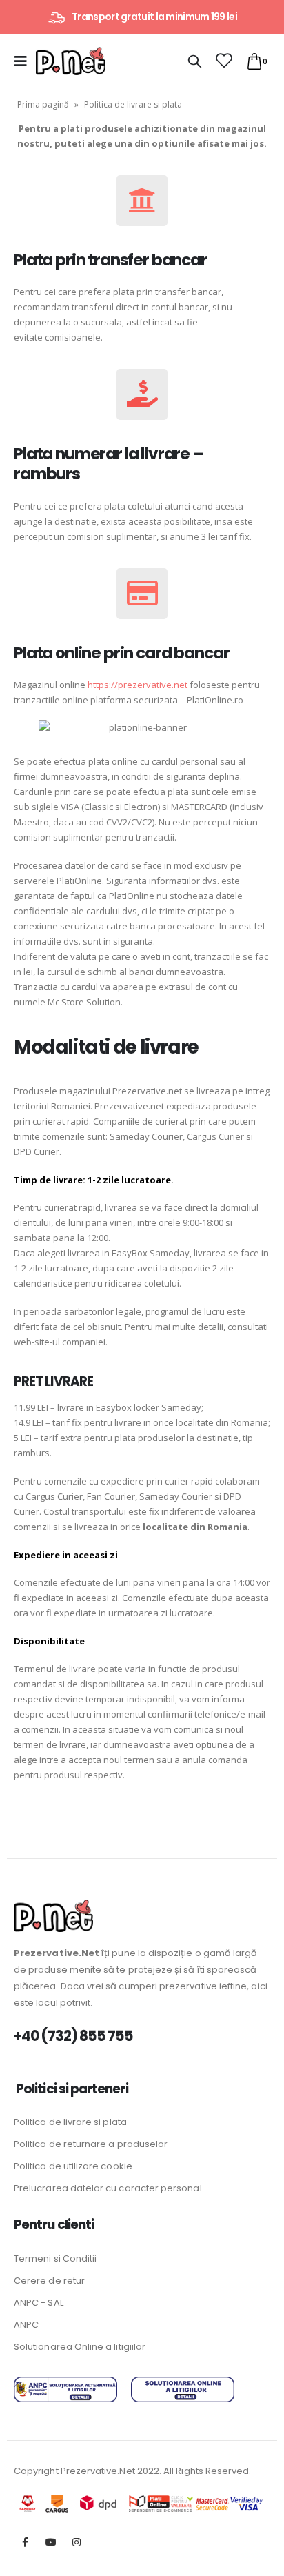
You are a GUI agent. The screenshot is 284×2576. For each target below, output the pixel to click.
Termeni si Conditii (55, 2258)
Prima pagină (43, 104)
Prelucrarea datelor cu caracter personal (108, 2188)
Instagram (77, 2542)
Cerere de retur (49, 2281)
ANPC (26, 2325)
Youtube (51, 2542)
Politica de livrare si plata (70, 2122)
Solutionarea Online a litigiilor (80, 2347)
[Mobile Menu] (25, 61)
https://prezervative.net (138, 685)
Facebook (26, 2542)
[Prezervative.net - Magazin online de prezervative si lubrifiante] (71, 61)
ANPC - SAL (39, 2303)
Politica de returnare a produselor (91, 2144)
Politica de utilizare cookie (73, 2166)
